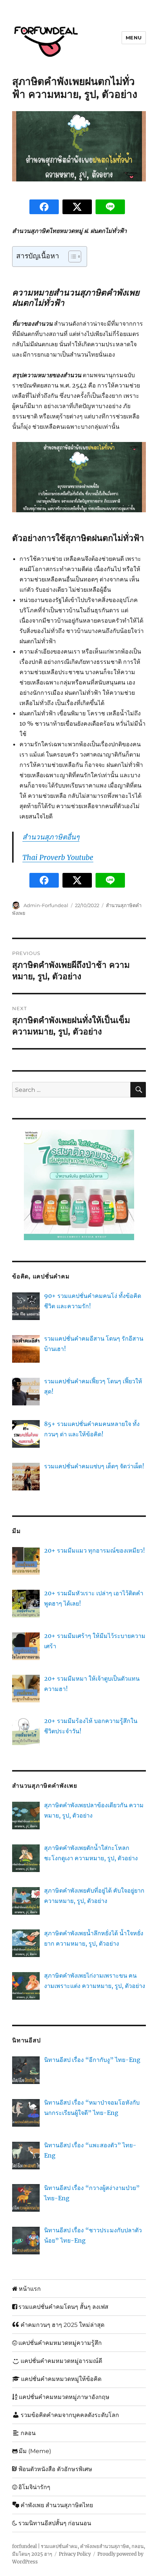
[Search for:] (71, 1090)
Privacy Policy (75, 2554)
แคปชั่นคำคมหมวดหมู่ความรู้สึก (60, 2343)
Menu (134, 38)
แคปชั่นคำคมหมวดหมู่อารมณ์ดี (61, 2361)
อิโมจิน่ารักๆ (34, 2487)
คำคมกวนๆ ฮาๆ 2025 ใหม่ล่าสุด (62, 2325)
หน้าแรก (30, 2289)
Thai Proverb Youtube (58, 857)
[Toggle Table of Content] (71, 256)
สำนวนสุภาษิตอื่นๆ (51, 837)
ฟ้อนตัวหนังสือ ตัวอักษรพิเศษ (55, 2469)
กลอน (28, 2433)
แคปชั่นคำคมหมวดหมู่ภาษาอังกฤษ (64, 2397)
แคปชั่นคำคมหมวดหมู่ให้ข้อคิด (61, 2379)
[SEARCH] (138, 1090)
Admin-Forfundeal (46, 905)
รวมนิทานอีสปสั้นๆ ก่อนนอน (55, 2523)
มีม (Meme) (35, 2451)
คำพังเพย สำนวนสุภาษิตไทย (57, 2505)
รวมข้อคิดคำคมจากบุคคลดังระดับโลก (70, 2415)
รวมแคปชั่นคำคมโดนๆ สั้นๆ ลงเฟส (63, 2307)
